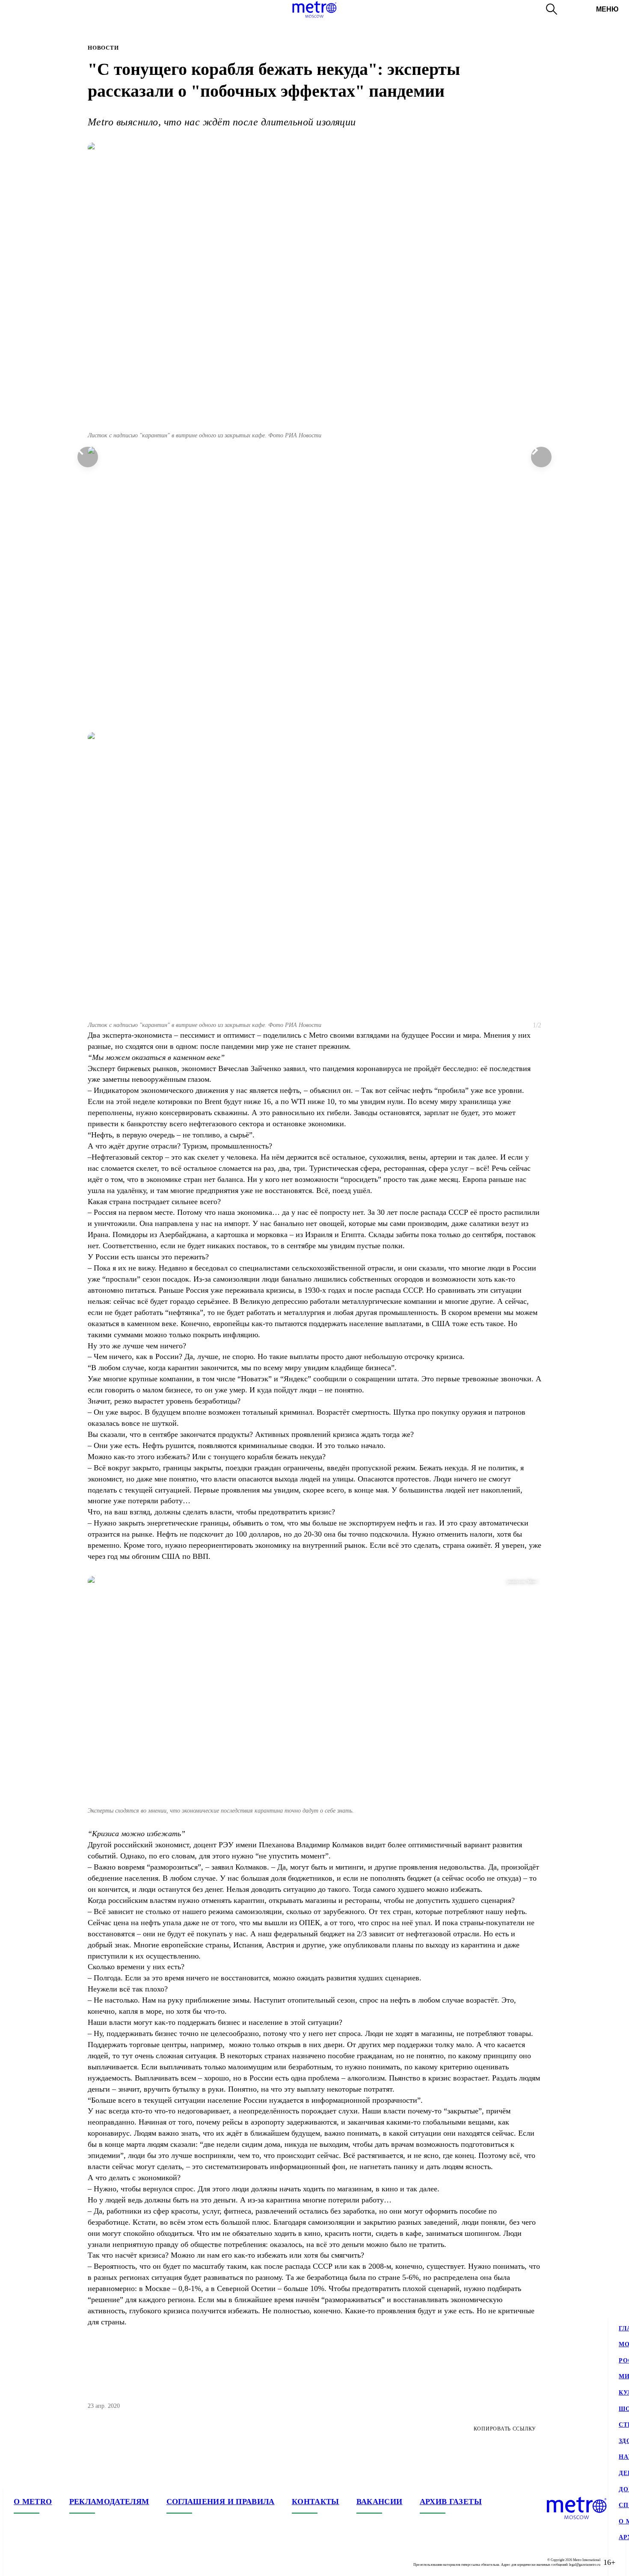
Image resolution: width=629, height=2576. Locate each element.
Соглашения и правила (221, 2502)
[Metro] (314, 9)
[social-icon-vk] (21, 2562)
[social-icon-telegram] (38, 2562)
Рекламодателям (109, 2502)
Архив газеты (451, 2502)
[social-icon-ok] (55, 2562)
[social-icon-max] (72, 2562)
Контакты (316, 2502)
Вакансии (380, 2502)
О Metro (33, 2502)
